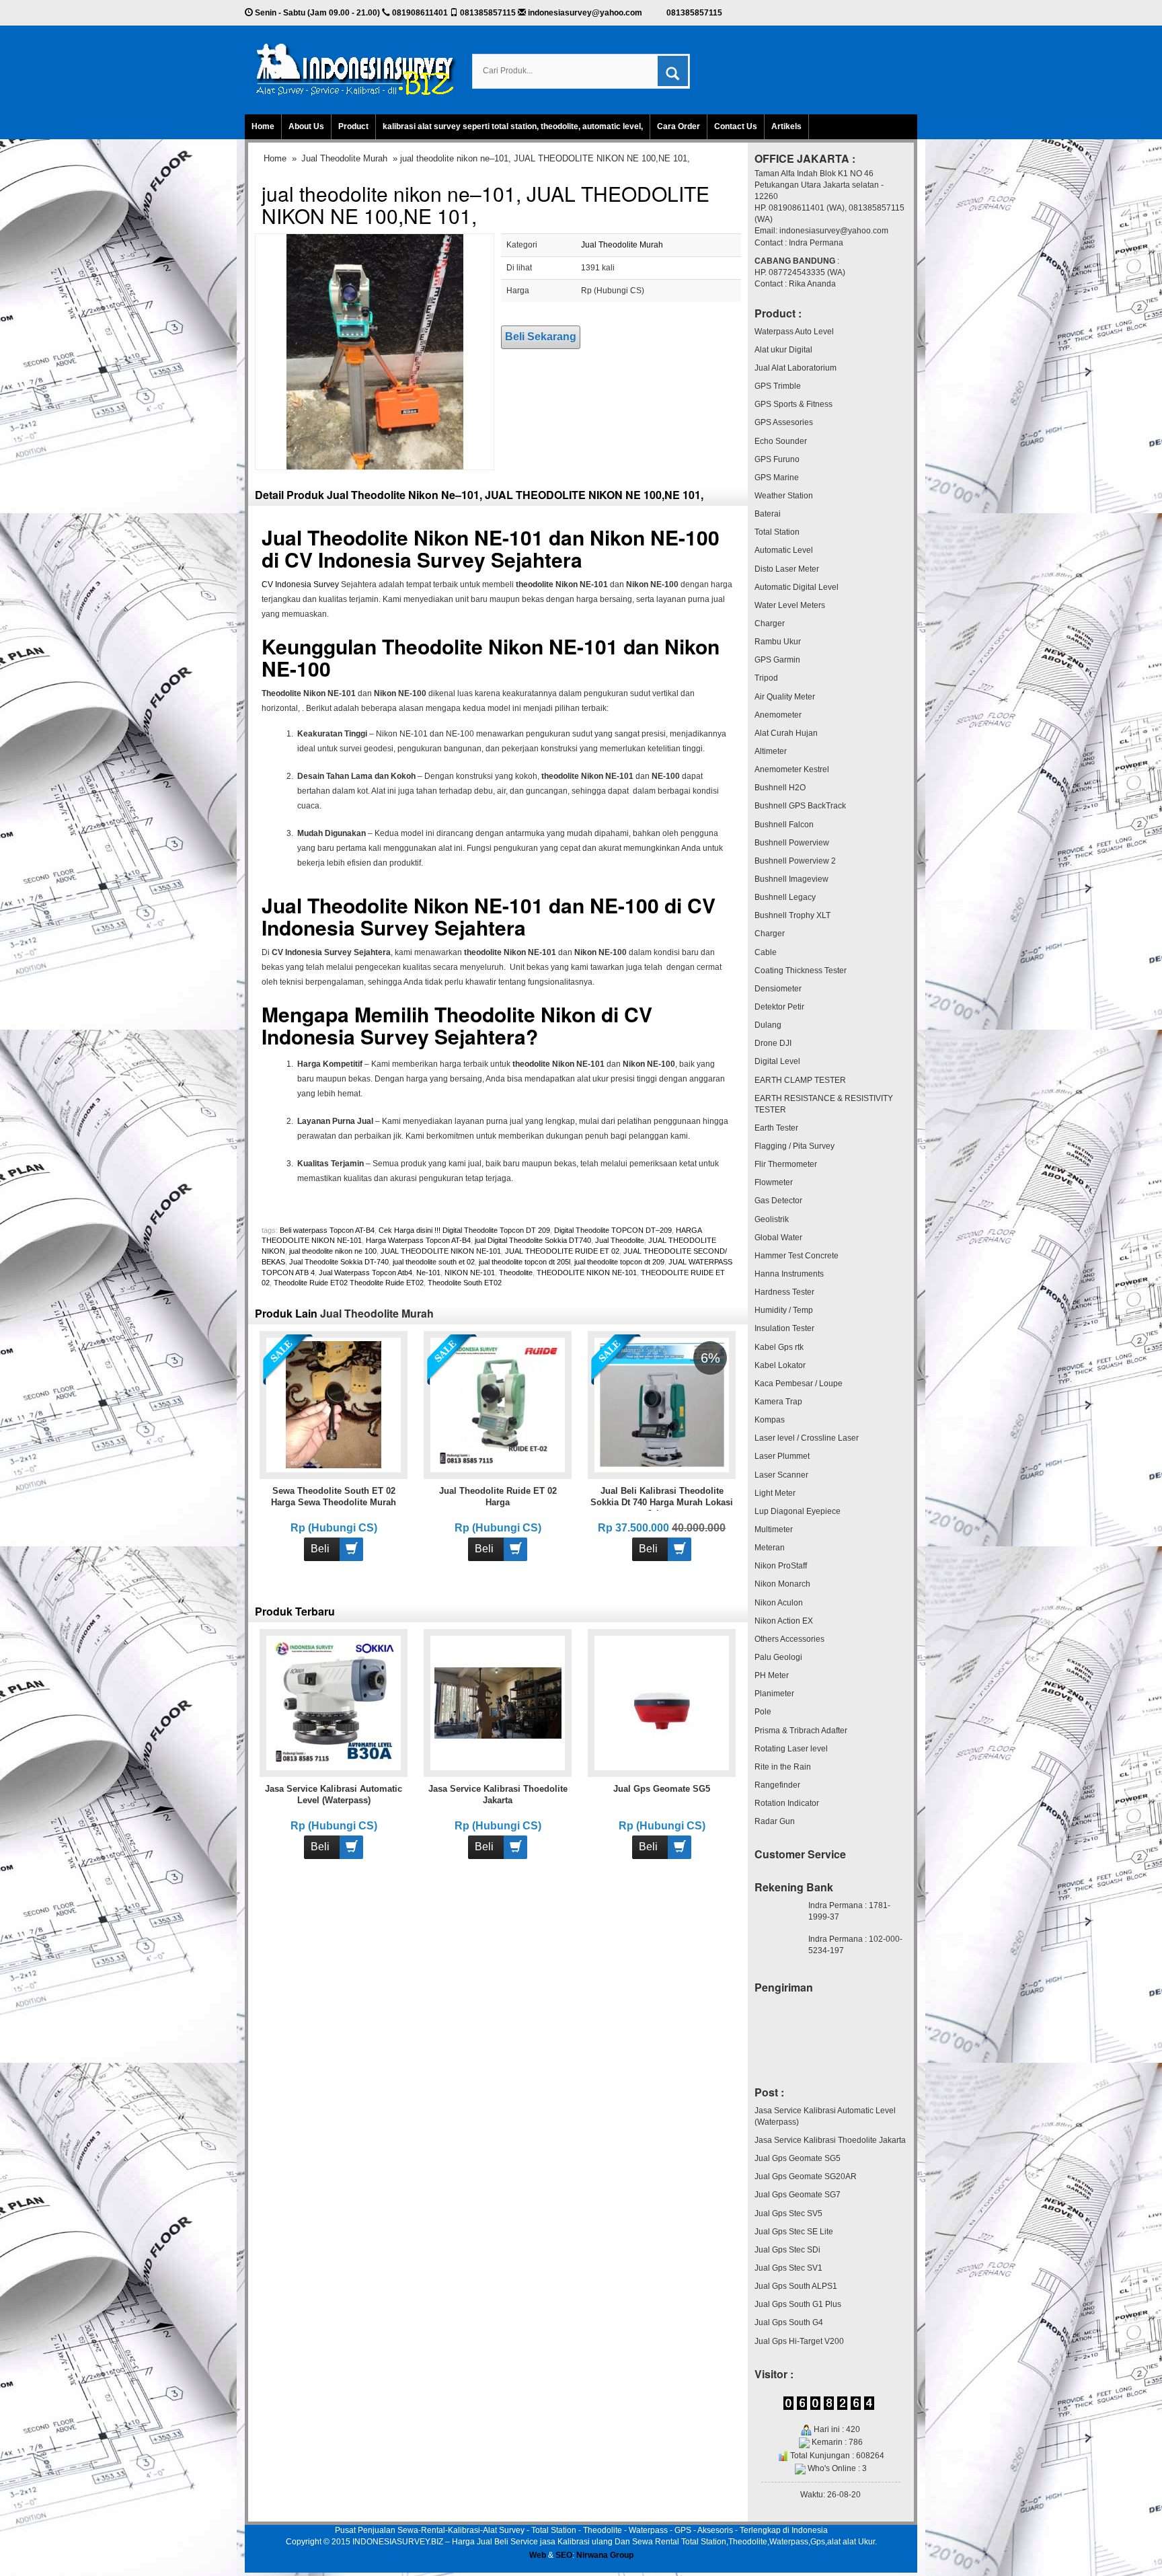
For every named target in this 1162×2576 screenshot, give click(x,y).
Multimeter (774, 1529)
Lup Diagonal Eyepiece (798, 1511)
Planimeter (774, 1694)
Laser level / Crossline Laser (807, 1438)
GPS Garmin (777, 660)
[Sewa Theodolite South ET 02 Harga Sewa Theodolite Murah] (334, 1404)
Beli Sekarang (541, 337)
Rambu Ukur (778, 642)
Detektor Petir (779, 1007)
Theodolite (516, 1273)
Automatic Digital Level (797, 587)
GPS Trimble (778, 386)
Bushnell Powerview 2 (795, 861)
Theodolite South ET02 (465, 1283)
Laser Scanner (781, 1475)
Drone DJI (773, 1043)
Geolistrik (772, 1219)
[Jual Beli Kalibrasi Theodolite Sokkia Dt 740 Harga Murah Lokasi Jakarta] (662, 1404)
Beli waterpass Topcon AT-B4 (327, 1230)
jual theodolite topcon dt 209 (619, 1262)
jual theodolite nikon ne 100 (333, 1251)
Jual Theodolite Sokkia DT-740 (339, 1262)
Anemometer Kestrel (792, 769)
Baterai (768, 514)
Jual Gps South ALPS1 (796, 2286)
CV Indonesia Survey (300, 584)
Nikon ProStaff (781, 1566)
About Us (306, 126)
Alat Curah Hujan (786, 733)
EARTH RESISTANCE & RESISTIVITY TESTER (824, 1104)
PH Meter (772, 1675)
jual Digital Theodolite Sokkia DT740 (533, 1240)
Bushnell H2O (780, 788)
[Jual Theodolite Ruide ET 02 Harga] (498, 1404)
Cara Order (679, 126)
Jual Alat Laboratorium (796, 368)
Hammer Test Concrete (797, 1256)
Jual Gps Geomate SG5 (662, 1789)
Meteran (770, 1548)
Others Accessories (789, 1639)
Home (263, 126)
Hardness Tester (784, 1292)
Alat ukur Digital (783, 350)
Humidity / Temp (784, 1310)
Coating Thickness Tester (801, 971)
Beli (320, 1549)
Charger (770, 623)
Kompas (770, 1420)
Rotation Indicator (787, 1803)
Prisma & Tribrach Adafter (801, 1731)
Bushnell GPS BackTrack (800, 806)
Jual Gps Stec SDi (787, 2250)
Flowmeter (774, 1182)
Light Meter (775, 1493)
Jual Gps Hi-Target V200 (799, 2341)
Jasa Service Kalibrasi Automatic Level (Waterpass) (825, 2116)
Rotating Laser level (791, 1749)
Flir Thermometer (786, 1164)
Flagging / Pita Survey (795, 1146)
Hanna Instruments (789, 1274)
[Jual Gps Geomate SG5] (662, 1702)
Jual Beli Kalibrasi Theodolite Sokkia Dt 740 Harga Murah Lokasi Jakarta (662, 1502)
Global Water (778, 1238)
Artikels (786, 126)
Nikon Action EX (784, 1621)
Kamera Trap (778, 1402)
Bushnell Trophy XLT (792, 915)
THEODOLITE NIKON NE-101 (587, 1273)
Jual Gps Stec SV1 (788, 2268)
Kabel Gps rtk (779, 1347)
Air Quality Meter (785, 697)
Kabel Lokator (780, 1365)
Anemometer (778, 715)
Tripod (766, 678)
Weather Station (784, 496)
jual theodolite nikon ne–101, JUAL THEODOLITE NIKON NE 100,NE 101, (486, 204)
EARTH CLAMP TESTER (800, 1080)
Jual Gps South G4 (789, 2322)
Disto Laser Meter (787, 569)
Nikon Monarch (782, 1584)
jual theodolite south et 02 (434, 1262)
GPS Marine (777, 478)
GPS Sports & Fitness (793, 404)
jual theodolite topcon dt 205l (525, 1262)
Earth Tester (776, 1128)
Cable (766, 952)
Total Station (777, 532)
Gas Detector (778, 1201)
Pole (763, 1712)
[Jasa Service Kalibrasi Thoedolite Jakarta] (498, 1702)
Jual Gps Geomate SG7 (798, 2195)
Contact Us (736, 126)
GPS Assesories (784, 422)
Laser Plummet (782, 1456)
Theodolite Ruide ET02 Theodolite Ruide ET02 (349, 1283)
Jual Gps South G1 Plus (798, 2304)
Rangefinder (777, 1785)
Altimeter (771, 751)
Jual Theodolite (620, 1240)
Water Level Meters (790, 605)
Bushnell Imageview (791, 879)
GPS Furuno (777, 459)
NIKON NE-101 (470, 1273)
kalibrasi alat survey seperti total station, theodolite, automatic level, (513, 126)
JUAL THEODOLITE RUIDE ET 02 (562, 1251)
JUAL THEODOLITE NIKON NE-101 (441, 1251)
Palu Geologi (778, 1657)
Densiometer (778, 989)
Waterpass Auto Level (794, 332)
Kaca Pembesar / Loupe (799, 1384)
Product (353, 126)
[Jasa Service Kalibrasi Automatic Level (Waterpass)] (334, 1702)
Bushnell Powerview (792, 843)
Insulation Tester (784, 1328)
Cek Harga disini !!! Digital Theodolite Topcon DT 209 (464, 1230)
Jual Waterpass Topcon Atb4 (365, 1273)
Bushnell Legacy (785, 897)
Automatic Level (784, 550)
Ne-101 (428, 1273)
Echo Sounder (781, 441)
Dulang (768, 1025)
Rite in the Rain (783, 1767)
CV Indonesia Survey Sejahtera (433, 559)
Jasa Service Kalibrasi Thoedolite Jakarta (830, 2140)
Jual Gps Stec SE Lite (794, 2232)
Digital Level (777, 1061)
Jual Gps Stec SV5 (788, 2213)
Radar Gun (775, 1821)
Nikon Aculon (779, 1603)
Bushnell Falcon (784, 825)
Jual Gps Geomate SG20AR (806, 2176)
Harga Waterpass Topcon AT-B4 (418, 1240)
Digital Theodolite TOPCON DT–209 (613, 1230)
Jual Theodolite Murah (344, 158)
